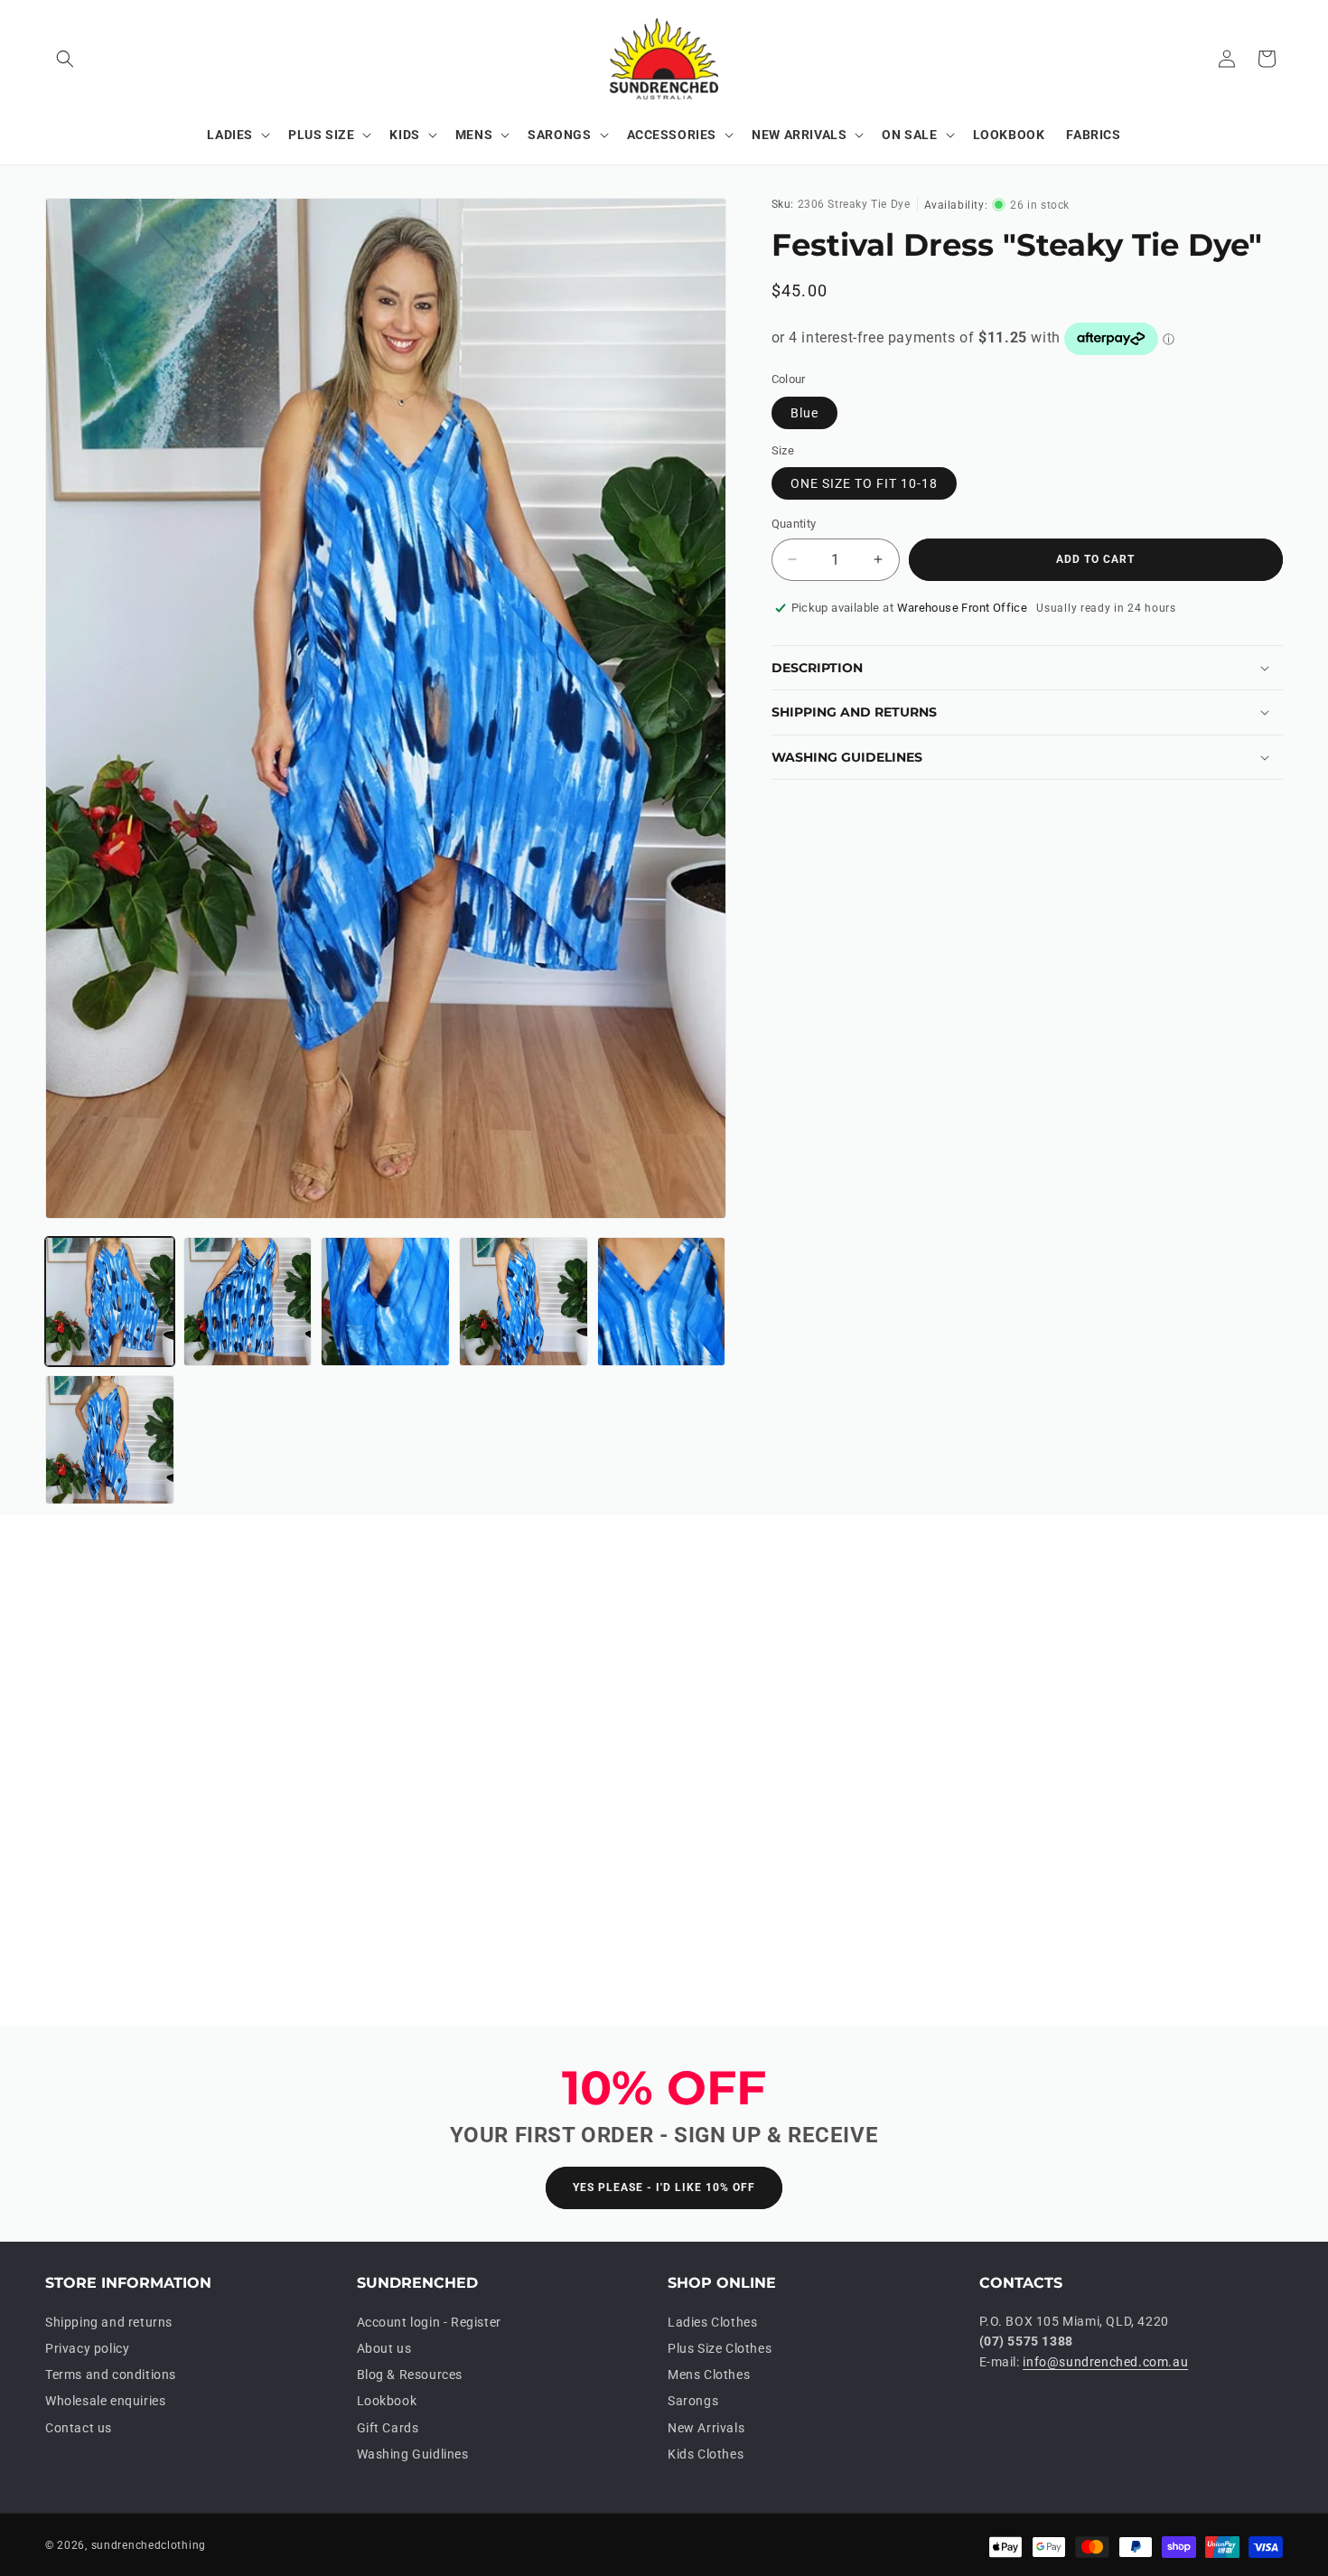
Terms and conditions (111, 2375)
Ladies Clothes (712, 2322)
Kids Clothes (706, 2454)
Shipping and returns (109, 2322)
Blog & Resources (410, 2375)
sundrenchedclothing (149, 2545)
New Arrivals (706, 2428)
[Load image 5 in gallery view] (662, 1302)
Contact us (79, 2428)
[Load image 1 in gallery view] (110, 1302)
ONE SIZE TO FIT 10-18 (864, 483)
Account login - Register (429, 2322)
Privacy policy (87, 2348)
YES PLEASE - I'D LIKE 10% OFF (664, 2188)
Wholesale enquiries (105, 2402)
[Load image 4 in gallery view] (524, 1302)
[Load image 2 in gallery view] (248, 1302)
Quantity (794, 524)
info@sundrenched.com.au (1105, 2362)
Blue (804, 413)
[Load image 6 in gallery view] (110, 1440)
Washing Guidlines (413, 2454)
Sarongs (693, 2402)
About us (384, 2348)
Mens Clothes (709, 2375)
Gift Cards (388, 2428)
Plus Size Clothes (720, 2348)
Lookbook (387, 2402)
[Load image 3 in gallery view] (385, 1302)
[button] (65, 59)
